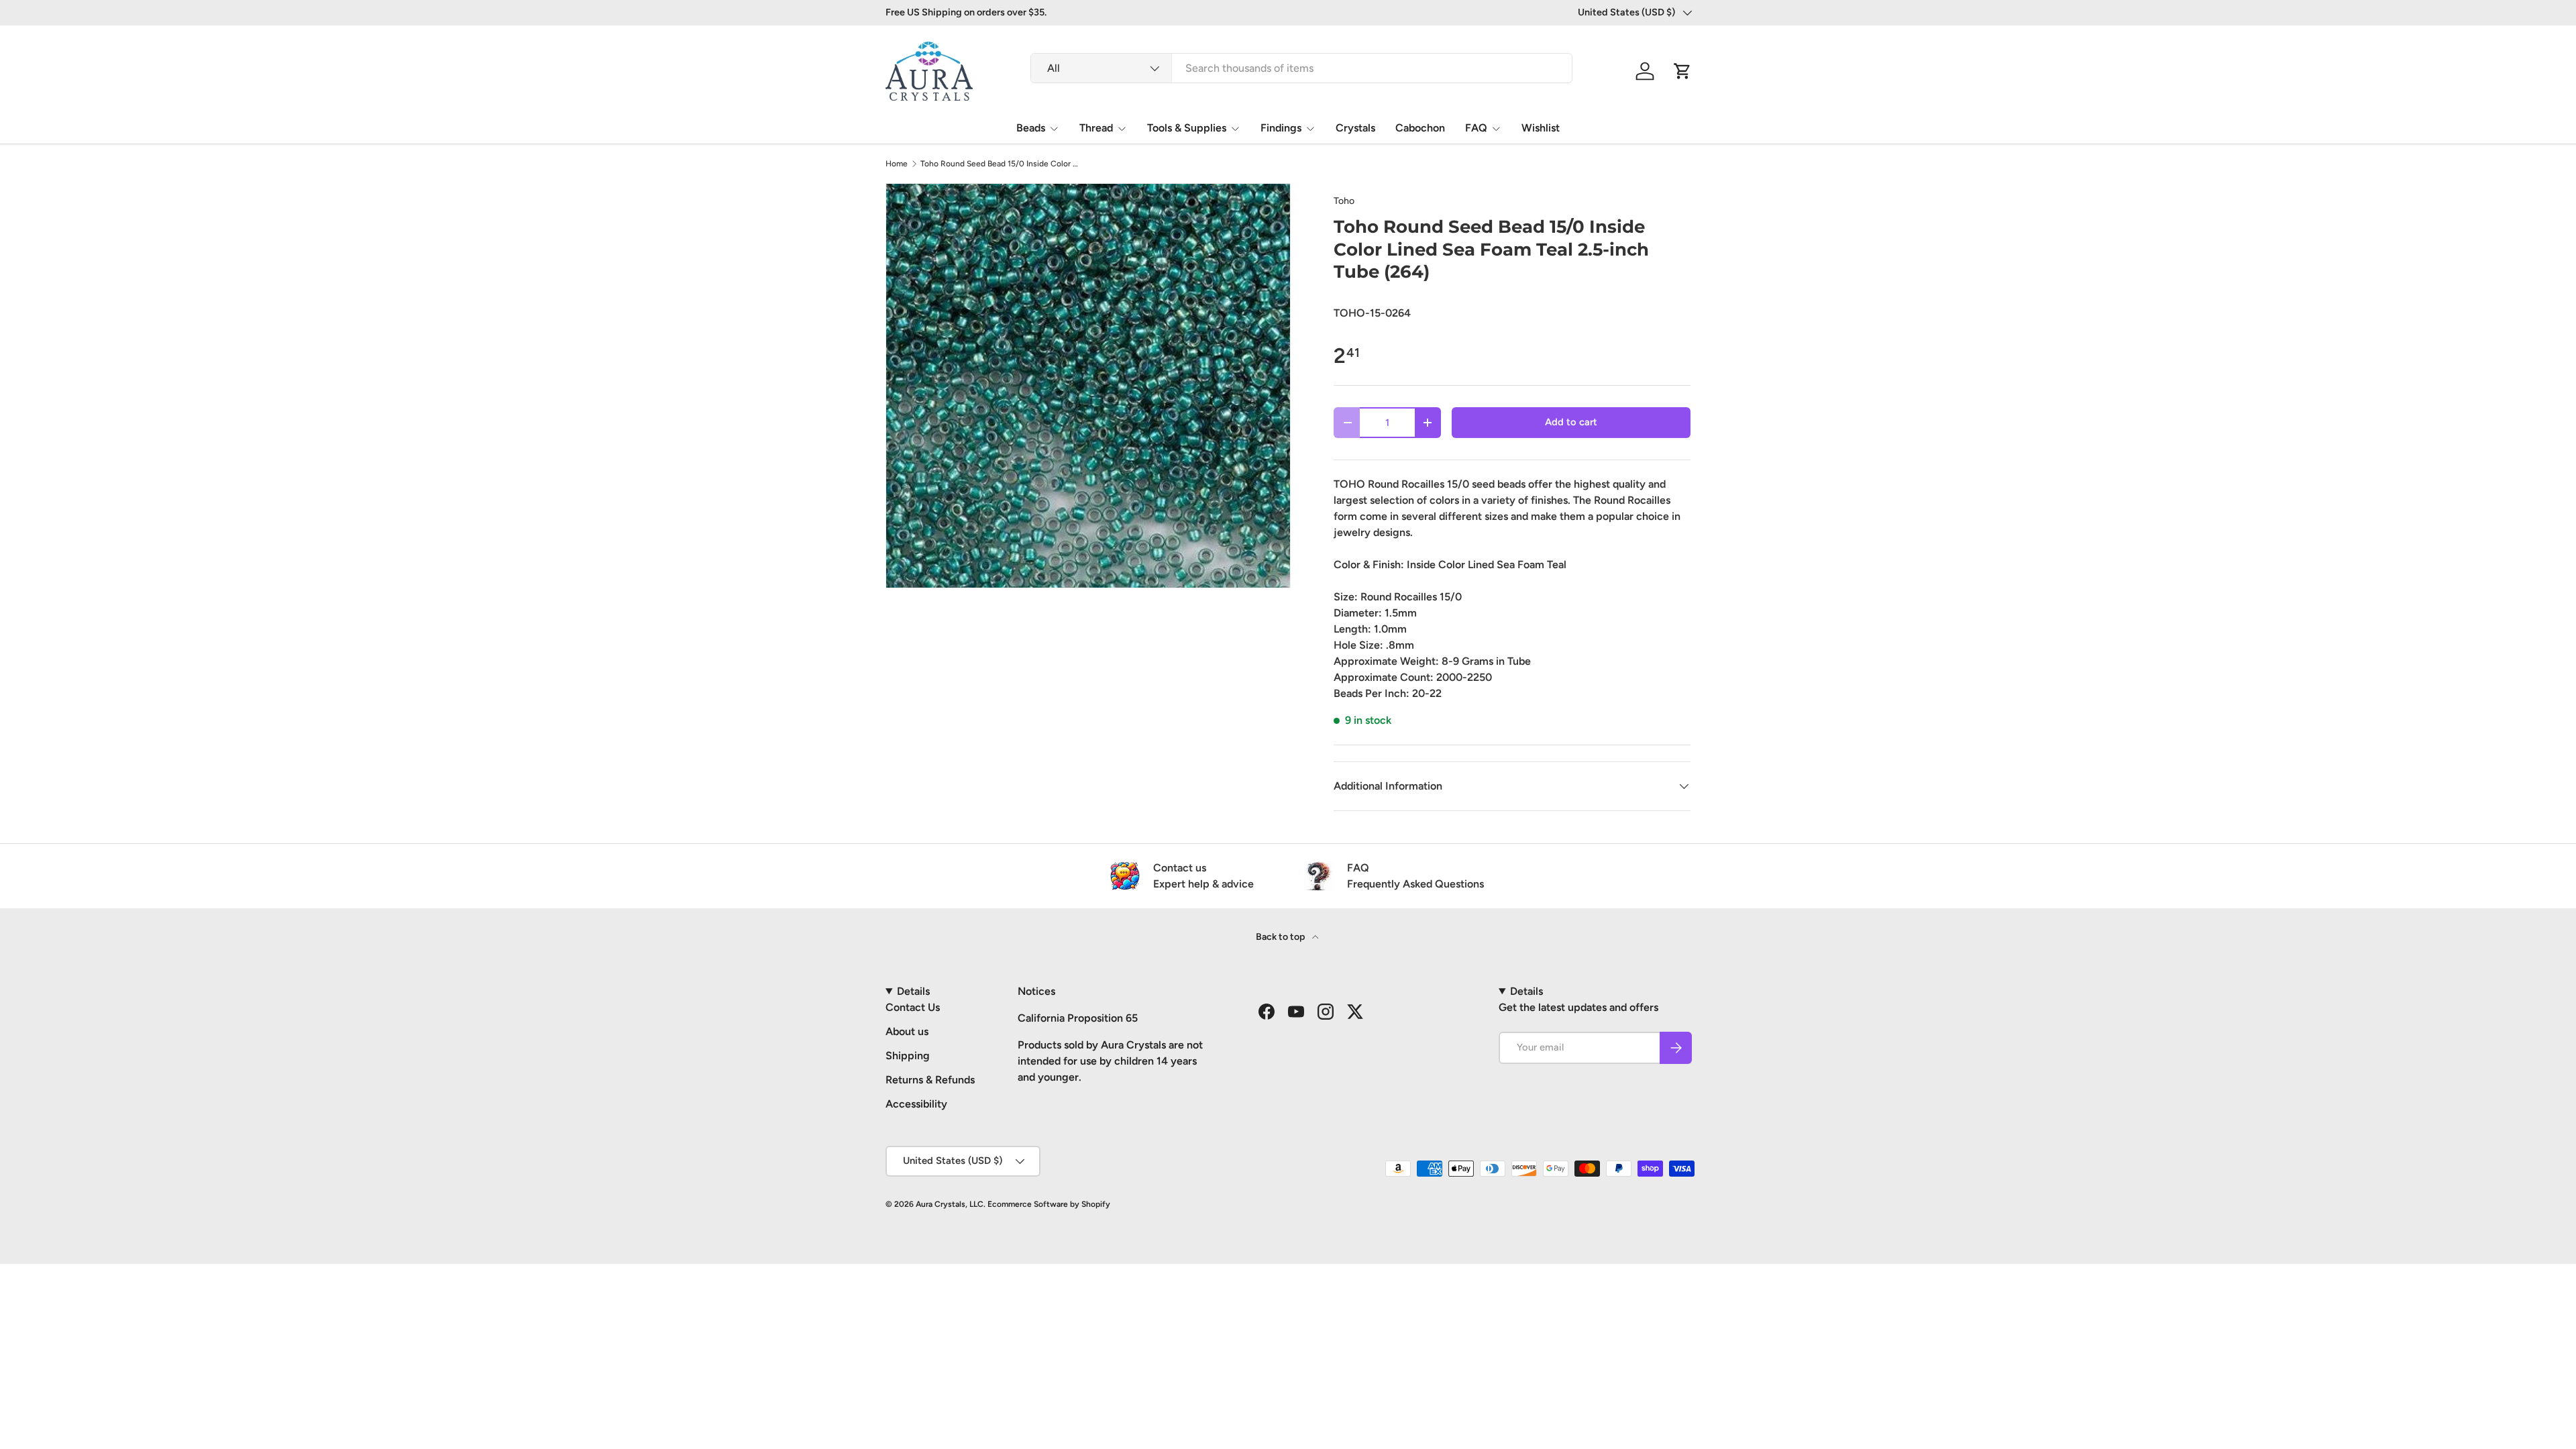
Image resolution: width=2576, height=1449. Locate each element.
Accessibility (916, 1104)
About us (907, 1031)
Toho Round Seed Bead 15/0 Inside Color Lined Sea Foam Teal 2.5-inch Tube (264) (1001, 164)
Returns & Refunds (930, 1080)
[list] (1088, 386)
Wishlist (1541, 128)
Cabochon (1420, 128)
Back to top (1281, 937)
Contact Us (913, 1007)
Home (897, 164)
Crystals (1355, 128)
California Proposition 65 (1078, 1018)
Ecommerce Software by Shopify (1049, 1204)
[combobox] (1301, 68)
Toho (1344, 201)
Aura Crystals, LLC (950, 1204)
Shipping (908, 1056)
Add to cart (1571, 422)
